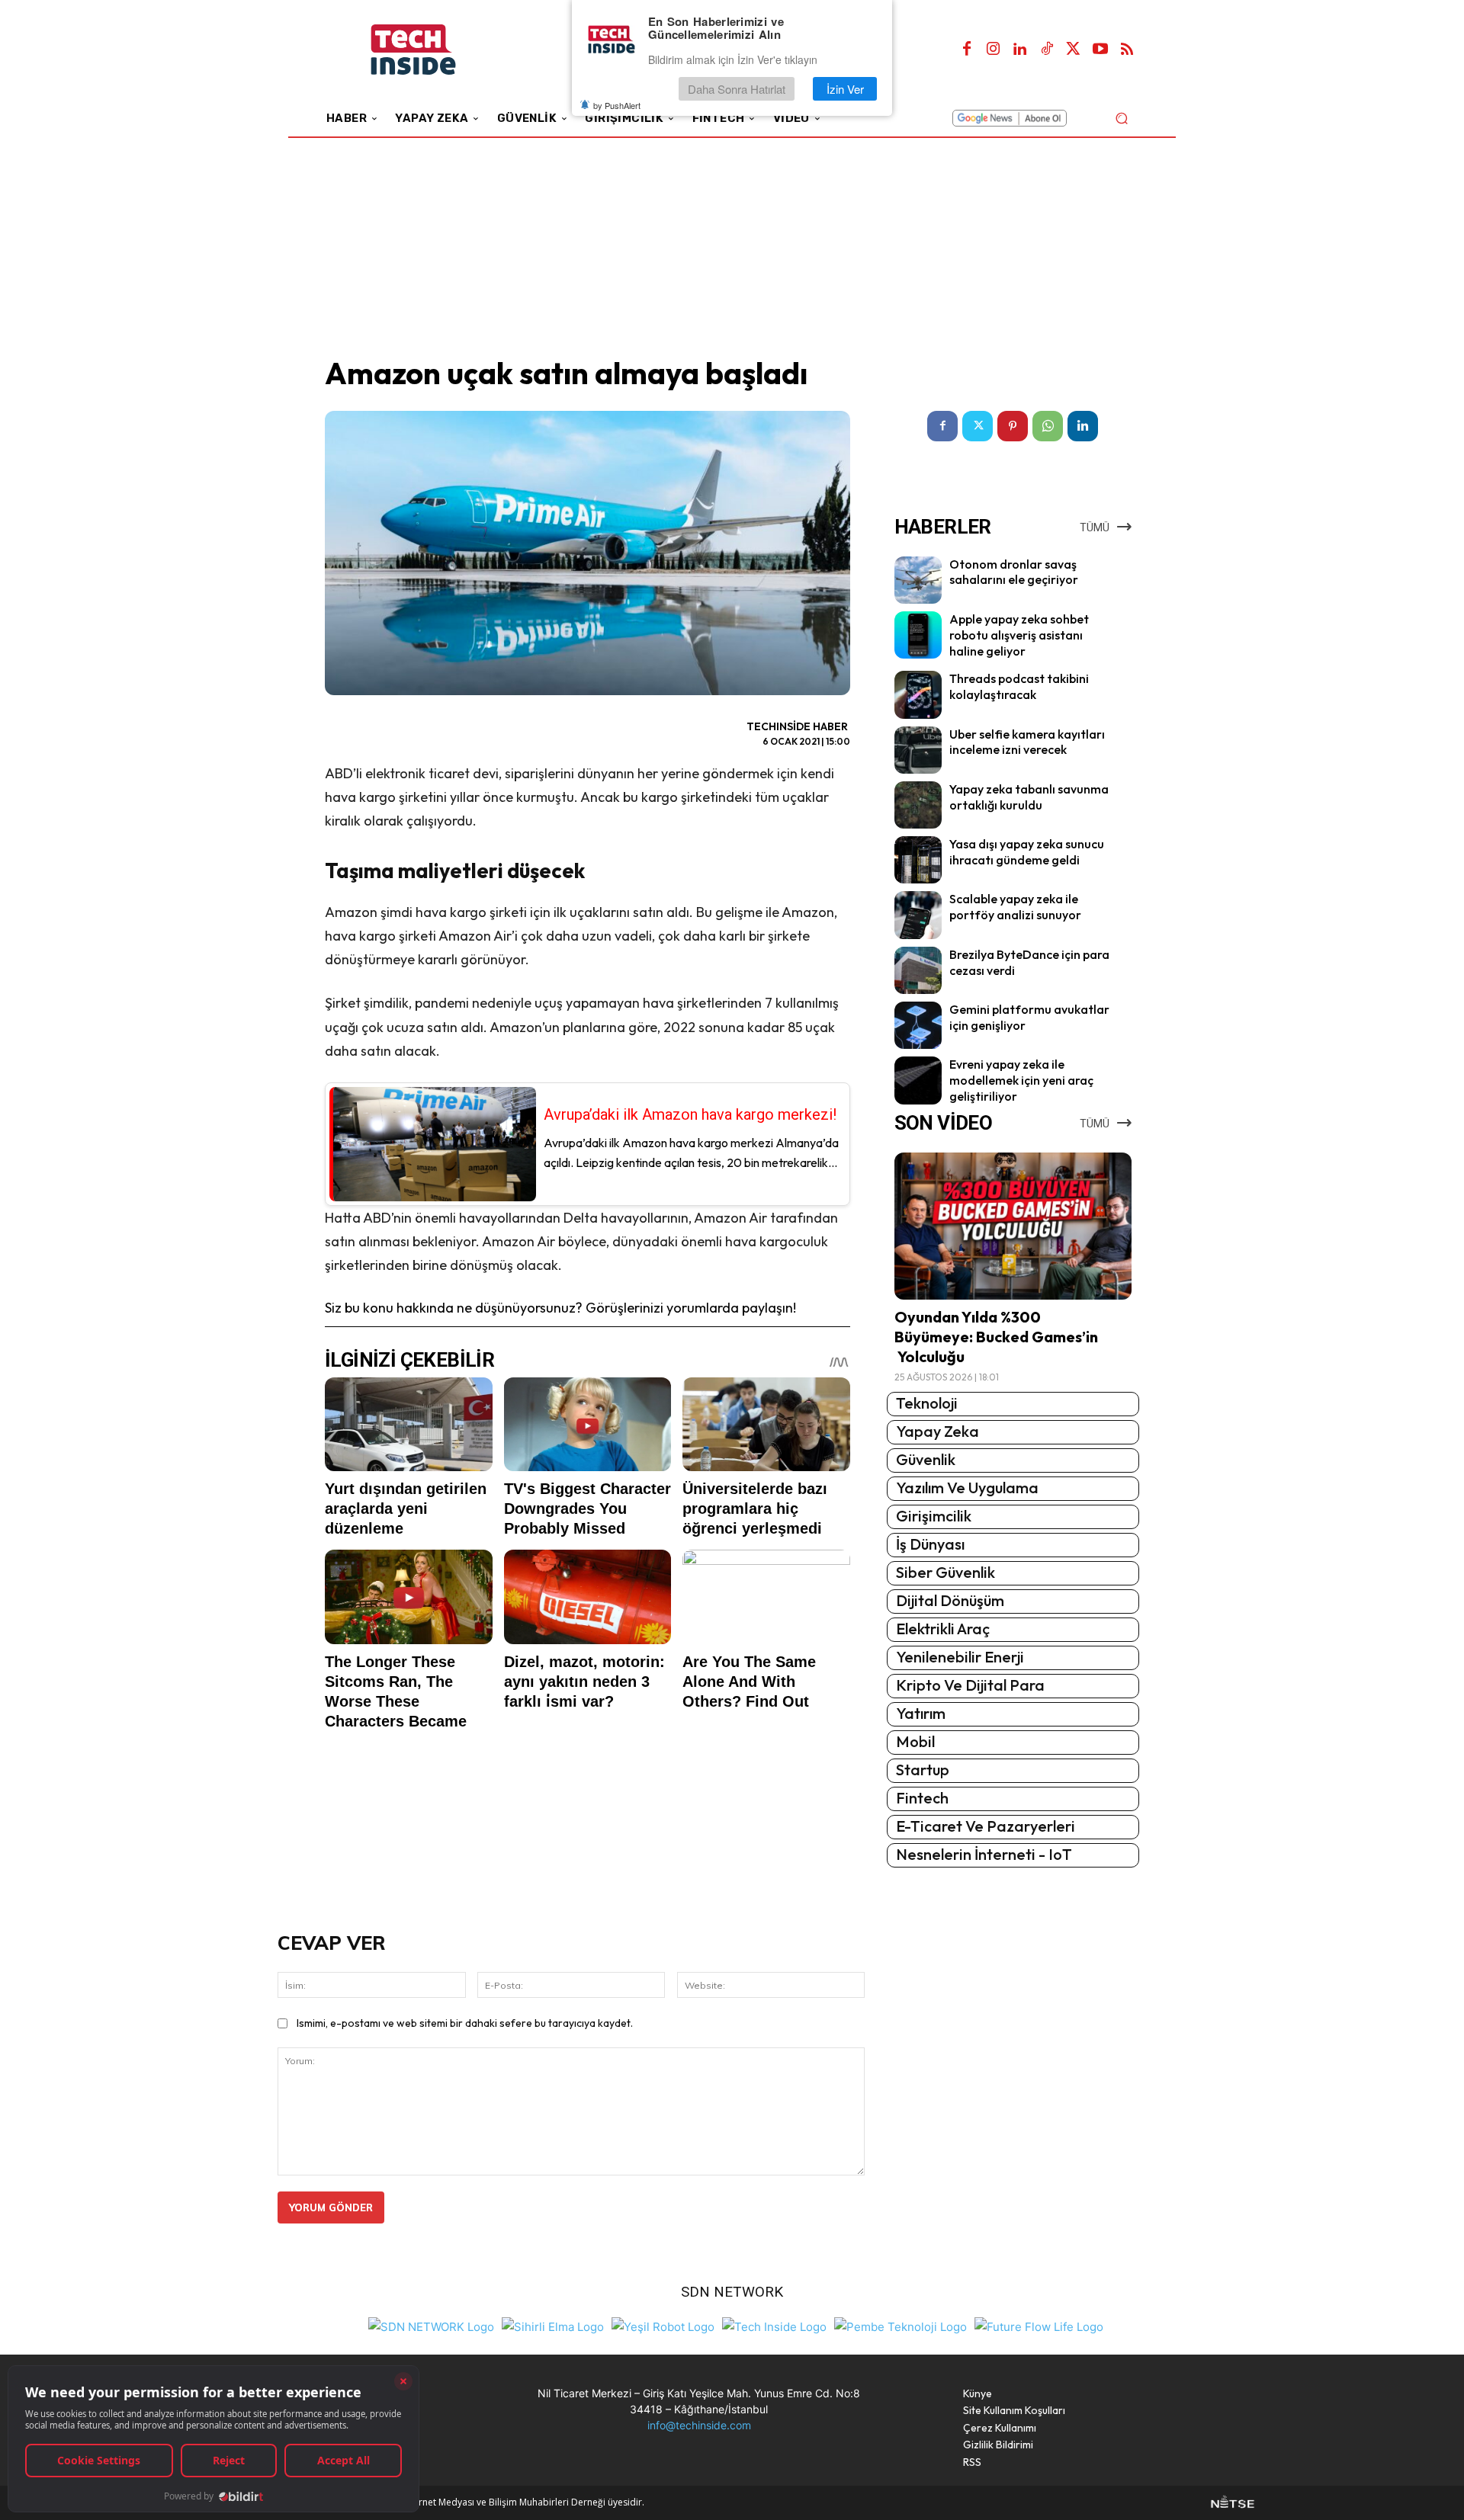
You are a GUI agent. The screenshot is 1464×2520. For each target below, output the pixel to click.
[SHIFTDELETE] (431, 2325)
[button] (1121, 118)
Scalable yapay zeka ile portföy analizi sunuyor (1015, 907)
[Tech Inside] (774, 2325)
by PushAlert (617, 105)
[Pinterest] (1013, 426)
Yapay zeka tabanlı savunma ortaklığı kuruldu (1029, 797)
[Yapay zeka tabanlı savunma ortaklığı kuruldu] (918, 805)
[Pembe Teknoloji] (901, 2325)
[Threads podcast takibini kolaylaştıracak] (918, 694)
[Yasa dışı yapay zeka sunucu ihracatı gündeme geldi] (918, 860)
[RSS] (1127, 50)
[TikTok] (1047, 50)
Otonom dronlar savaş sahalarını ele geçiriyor (1014, 572)
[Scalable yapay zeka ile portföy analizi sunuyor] (918, 915)
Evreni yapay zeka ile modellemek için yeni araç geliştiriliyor (1021, 1080)
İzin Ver (845, 89)
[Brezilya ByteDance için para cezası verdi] (918, 970)
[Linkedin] (1020, 50)
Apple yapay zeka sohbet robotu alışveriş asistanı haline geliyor (1019, 635)
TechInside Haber (797, 726)
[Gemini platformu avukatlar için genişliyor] (918, 1025)
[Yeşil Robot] (663, 2325)
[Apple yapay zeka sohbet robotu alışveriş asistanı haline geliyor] (918, 635)
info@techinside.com (699, 2425)
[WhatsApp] (1048, 426)
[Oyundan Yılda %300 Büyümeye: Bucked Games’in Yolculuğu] (1013, 1226)
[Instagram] (994, 50)
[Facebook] (967, 50)
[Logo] (434, 50)
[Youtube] (1100, 50)
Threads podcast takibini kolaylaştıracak (1019, 686)
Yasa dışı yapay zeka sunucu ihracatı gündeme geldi (1027, 852)
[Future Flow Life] (1039, 2325)
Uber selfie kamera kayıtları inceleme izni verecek (1027, 742)
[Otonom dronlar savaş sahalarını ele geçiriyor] (918, 580)
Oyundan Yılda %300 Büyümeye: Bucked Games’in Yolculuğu (996, 1337)
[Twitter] (1074, 50)
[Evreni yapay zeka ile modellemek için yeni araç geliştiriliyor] (918, 1080)
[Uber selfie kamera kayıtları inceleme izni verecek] (918, 750)
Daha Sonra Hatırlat (737, 89)
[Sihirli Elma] (553, 2325)
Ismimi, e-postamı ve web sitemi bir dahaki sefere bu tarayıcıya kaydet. (465, 2023)
